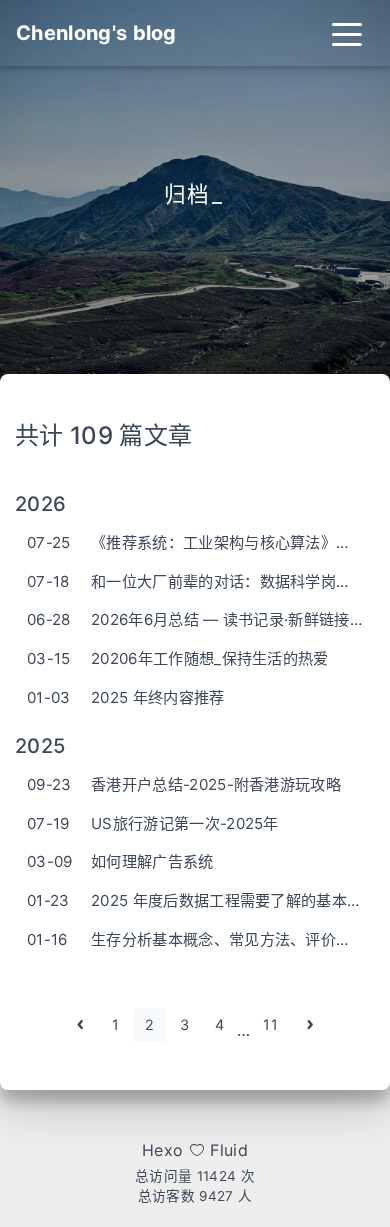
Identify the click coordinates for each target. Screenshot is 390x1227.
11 (270, 1024)
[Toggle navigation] (347, 33)
